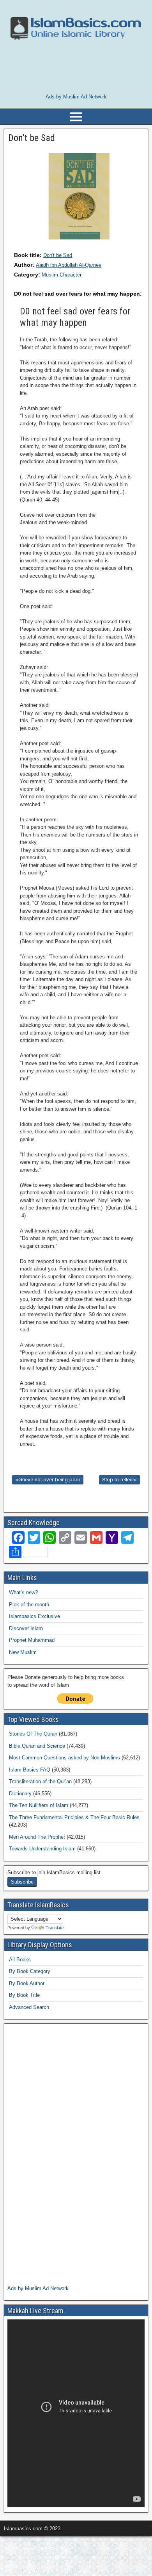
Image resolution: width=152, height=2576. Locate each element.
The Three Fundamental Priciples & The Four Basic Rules (74, 1817)
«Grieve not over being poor (48, 1480)
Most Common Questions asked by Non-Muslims (65, 1758)
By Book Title (24, 1995)
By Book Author (27, 1983)
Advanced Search (29, 2007)
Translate (55, 1928)
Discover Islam (26, 1628)
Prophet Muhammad (32, 1640)
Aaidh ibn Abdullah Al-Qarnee (69, 265)
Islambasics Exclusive (34, 1616)
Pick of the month (29, 1605)
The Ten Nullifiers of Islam (39, 1805)
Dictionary (20, 1794)
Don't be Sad (58, 255)
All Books (20, 1960)
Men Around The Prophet (37, 1837)
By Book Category (30, 1971)
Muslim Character (62, 275)
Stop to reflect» (119, 1480)
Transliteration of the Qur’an (40, 1781)
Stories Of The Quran (33, 1734)
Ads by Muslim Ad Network (76, 97)
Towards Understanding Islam (42, 1849)
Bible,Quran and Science (37, 1746)
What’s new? (23, 1592)
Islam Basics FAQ (30, 1770)
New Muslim (23, 1652)
